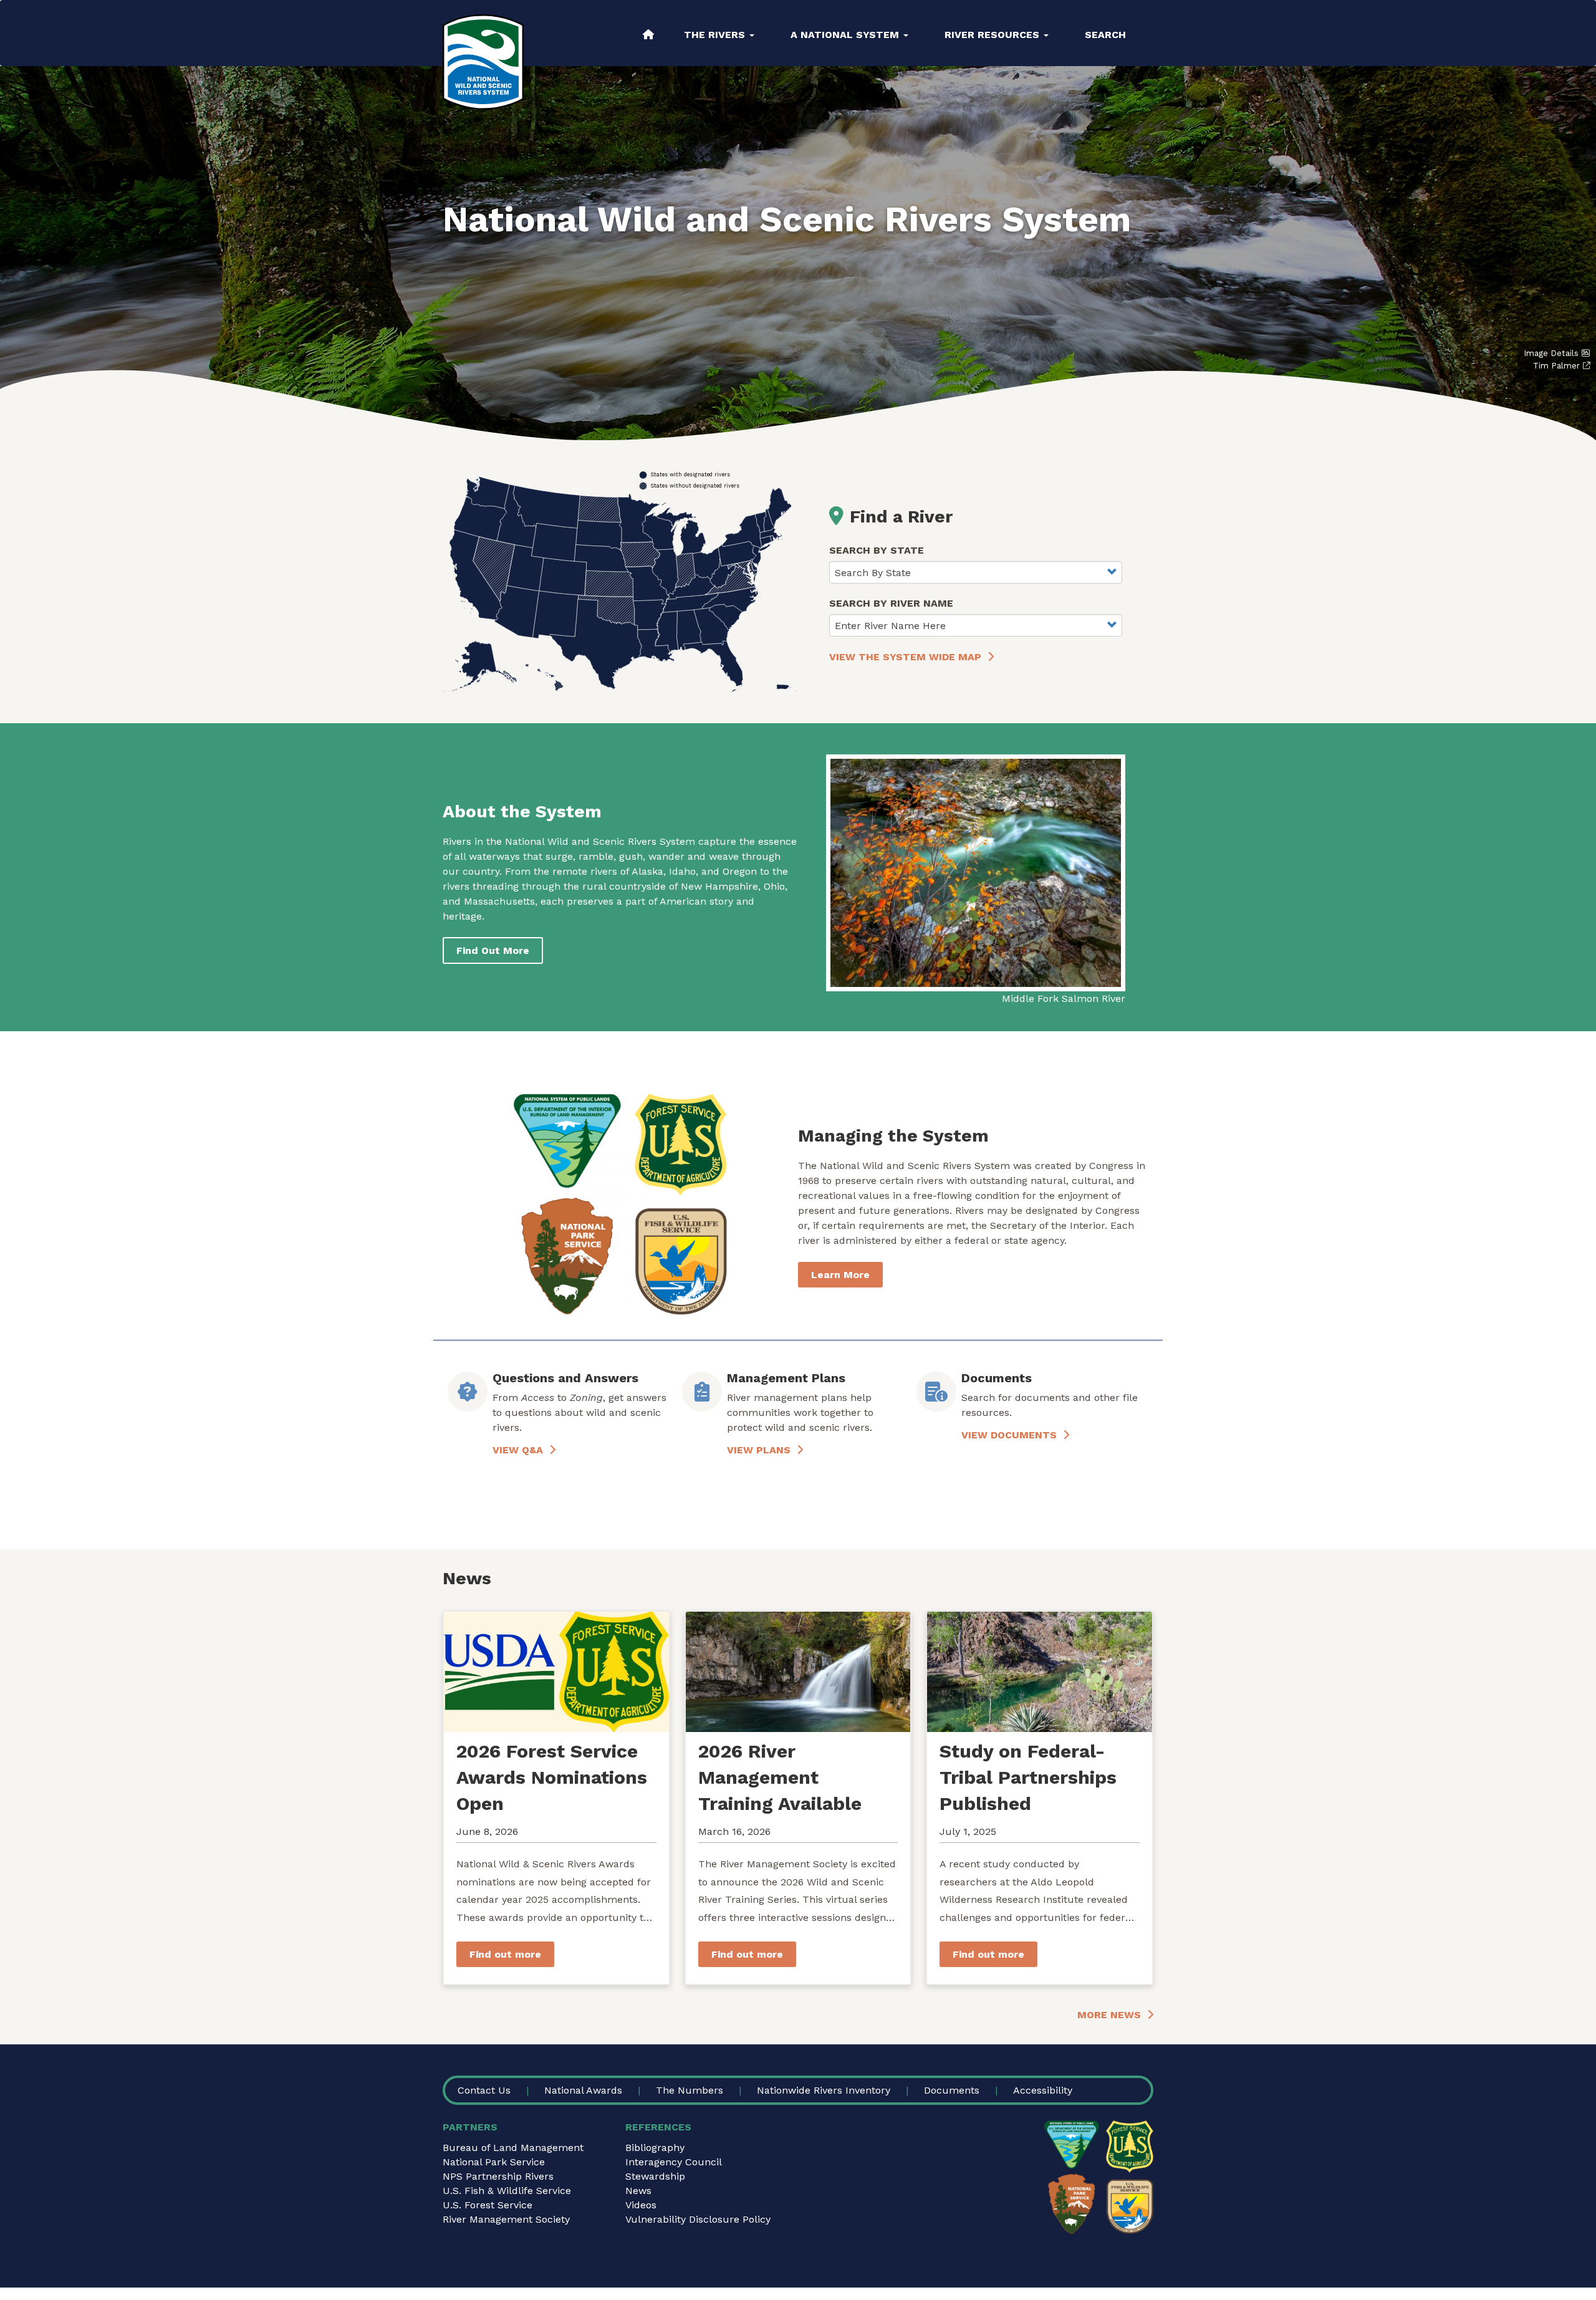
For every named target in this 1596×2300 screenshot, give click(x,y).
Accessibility (1043, 2090)
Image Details (1551, 353)
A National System (846, 35)
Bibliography (655, 2148)
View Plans (759, 1450)
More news (1109, 2015)
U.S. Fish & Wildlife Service (507, 2191)
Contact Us (484, 2090)
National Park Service (494, 2162)
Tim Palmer (1556, 366)
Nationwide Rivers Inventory (824, 2090)
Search (1105, 35)
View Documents (1009, 1435)
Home (648, 34)
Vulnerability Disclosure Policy (698, 2219)
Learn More (840, 1275)
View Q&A (518, 1450)
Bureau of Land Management (513, 2148)
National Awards (583, 2090)
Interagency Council (674, 2162)
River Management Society (506, 2219)
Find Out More (493, 950)
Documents (952, 2090)
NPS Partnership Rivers (498, 2176)
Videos (641, 2205)
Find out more (505, 1954)
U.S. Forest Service (488, 2205)
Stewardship (655, 2176)
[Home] (483, 62)
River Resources (993, 35)
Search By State (877, 550)
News (638, 2191)
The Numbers (690, 2090)
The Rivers (716, 35)
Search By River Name (891, 603)
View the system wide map (905, 657)
